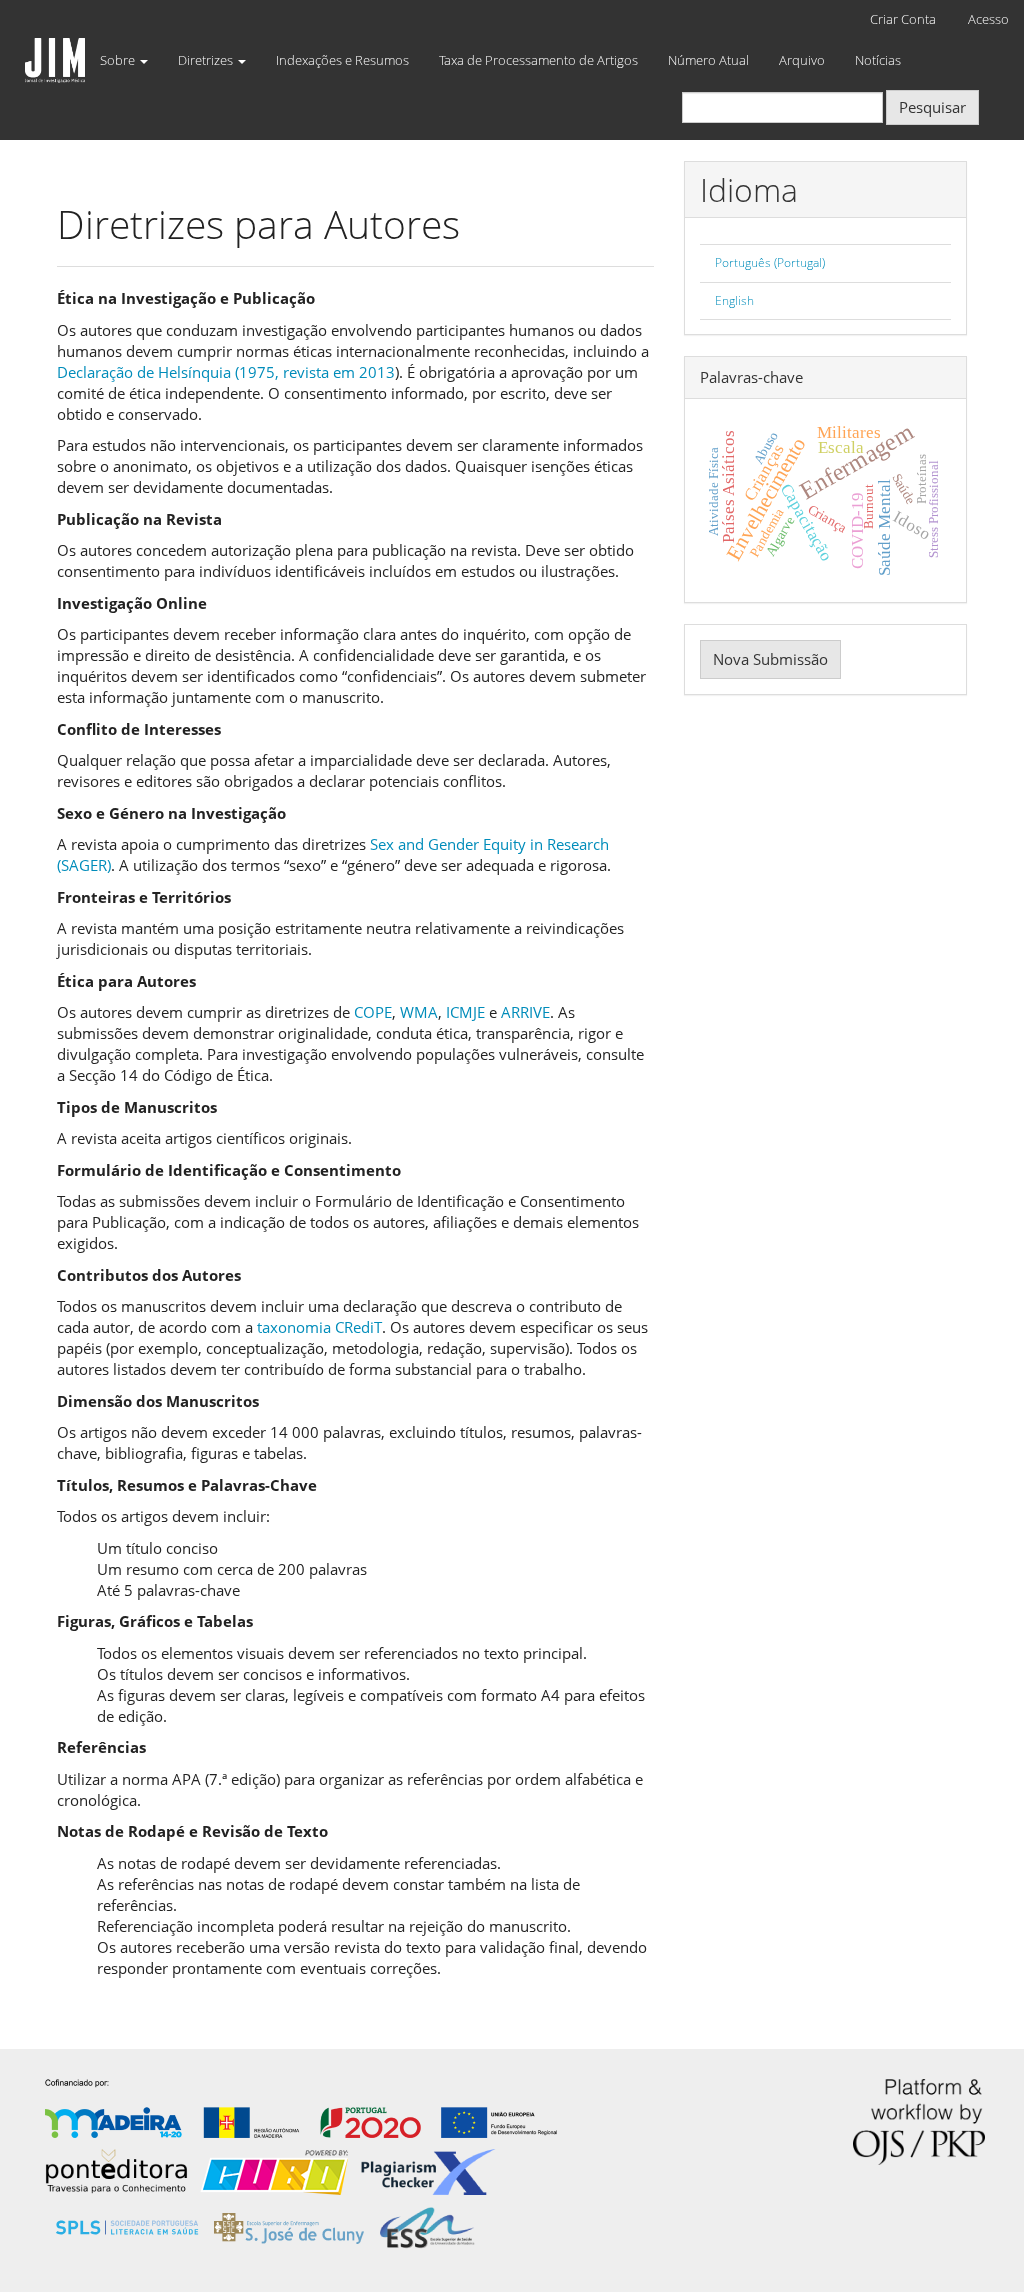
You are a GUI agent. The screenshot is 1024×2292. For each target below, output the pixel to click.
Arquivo (802, 60)
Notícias (878, 60)
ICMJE (465, 1012)
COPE (373, 1012)
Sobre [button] (119, 60)
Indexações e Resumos (342, 60)
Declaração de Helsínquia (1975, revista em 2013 (226, 372)
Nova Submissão (770, 659)
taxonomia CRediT (319, 1327)
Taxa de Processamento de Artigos (538, 60)
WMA (419, 1012)
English (734, 300)
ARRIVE (525, 1012)
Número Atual (708, 60)
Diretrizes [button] (207, 60)
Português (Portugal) (770, 262)
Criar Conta (903, 19)
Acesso (988, 19)
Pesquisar (932, 107)
